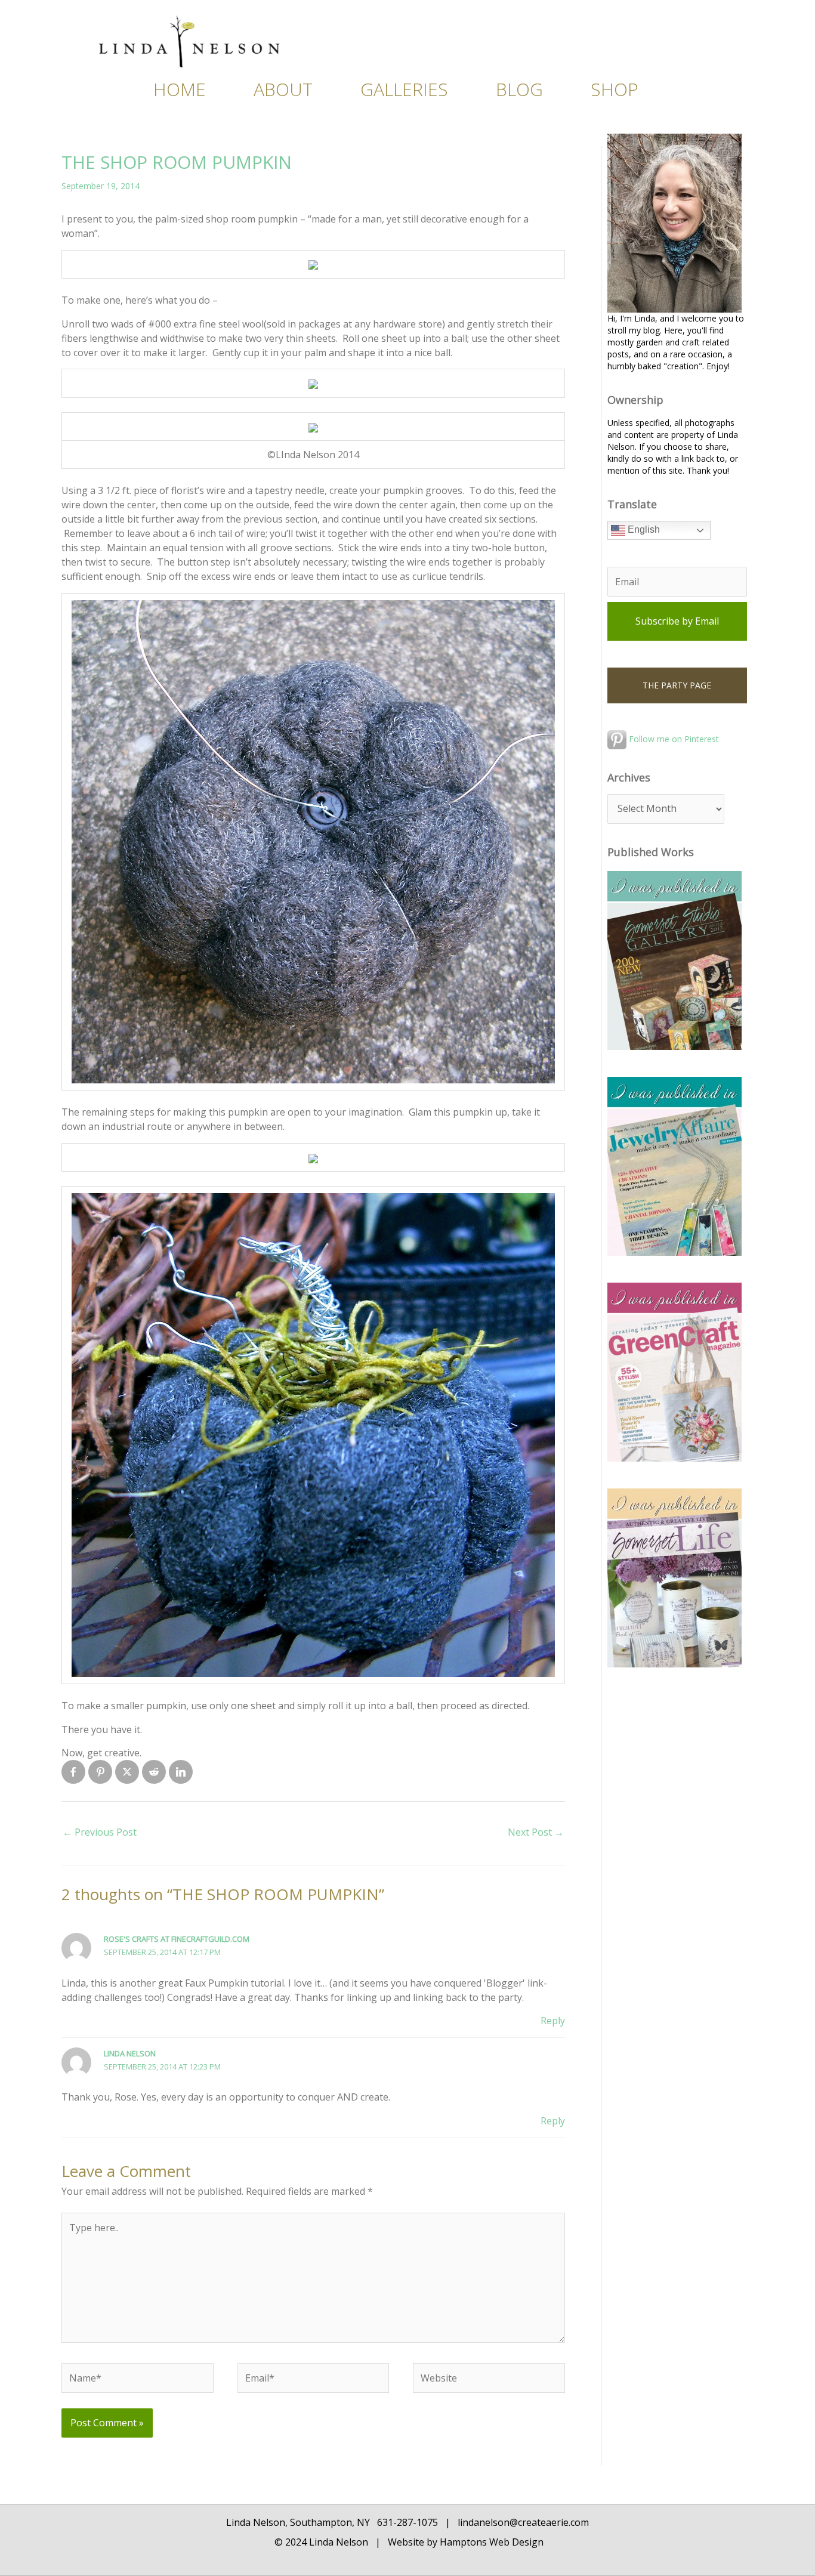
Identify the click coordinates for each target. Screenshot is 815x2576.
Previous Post (100, 1832)
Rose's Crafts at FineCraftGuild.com (177, 1939)
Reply (553, 2021)
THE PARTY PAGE (677, 685)
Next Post (536, 1832)
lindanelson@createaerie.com (523, 2522)
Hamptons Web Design (490, 2542)
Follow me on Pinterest (673, 739)
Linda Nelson (130, 2053)
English (643, 530)
